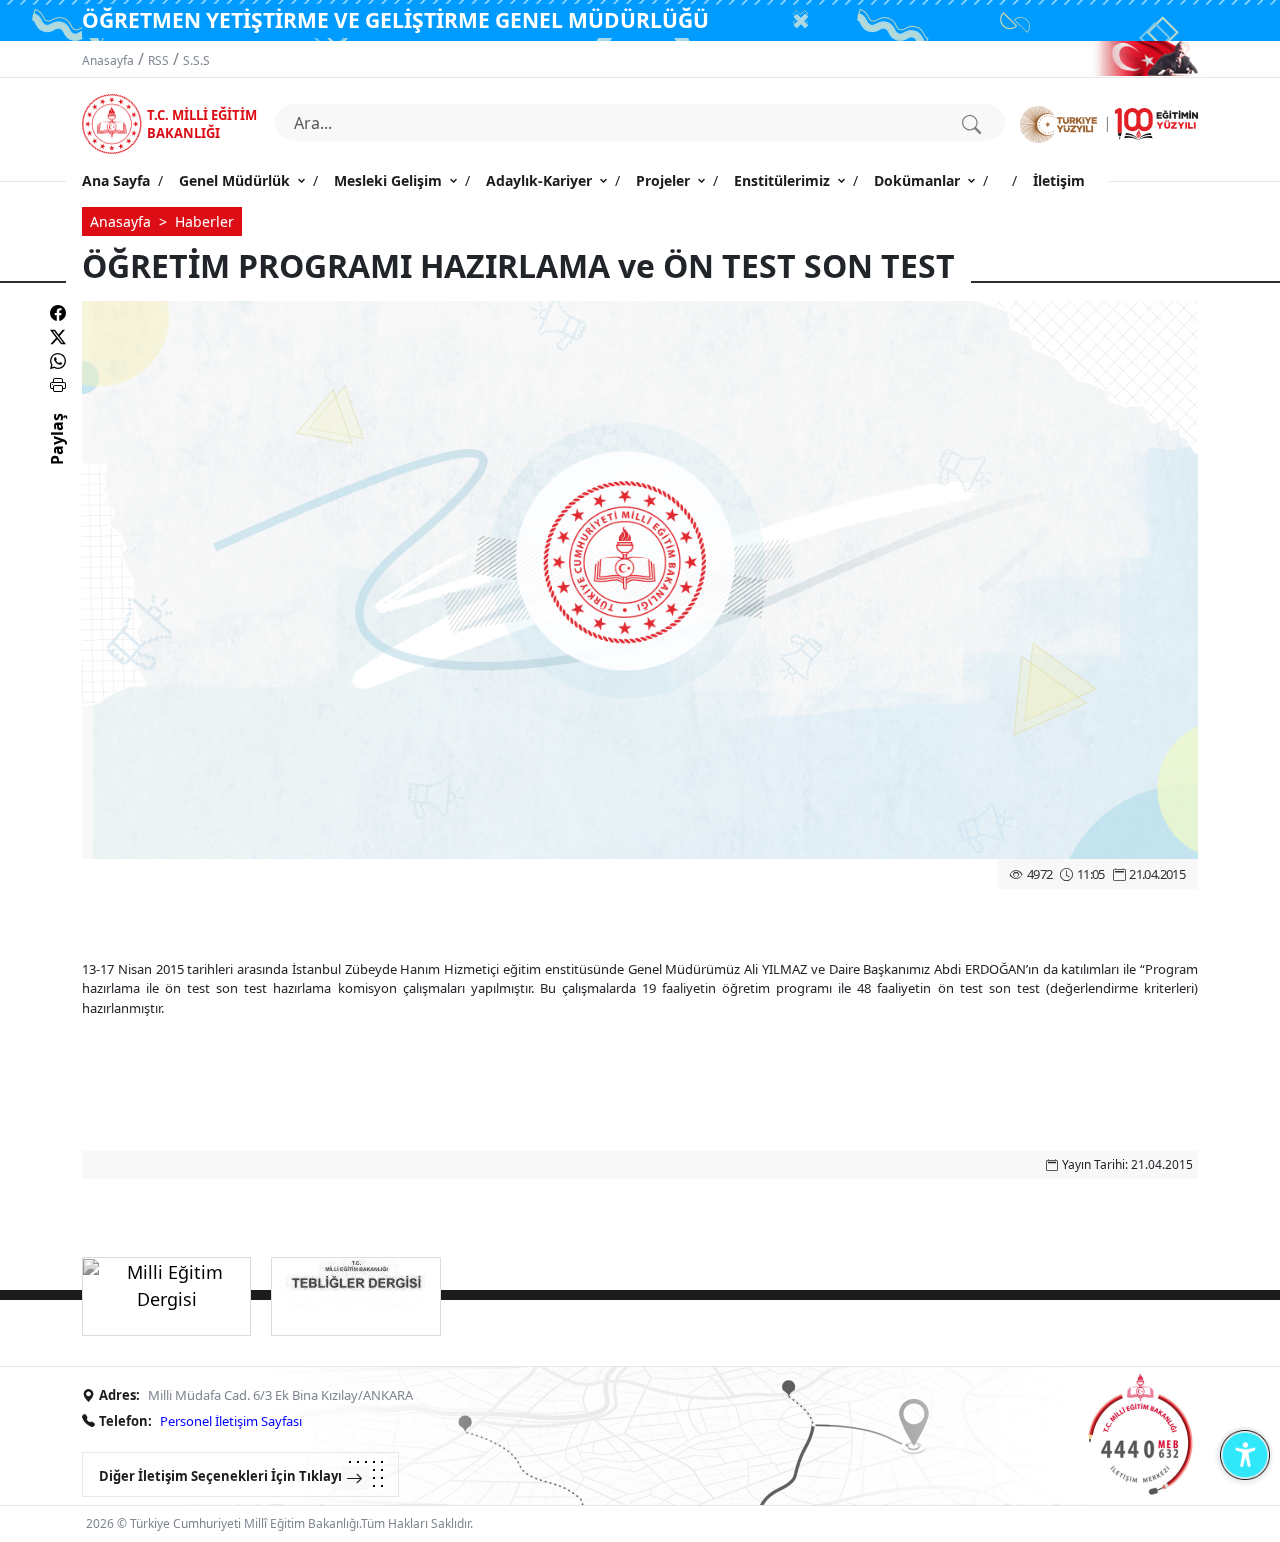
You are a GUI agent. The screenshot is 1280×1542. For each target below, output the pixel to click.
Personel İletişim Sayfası (231, 1421)
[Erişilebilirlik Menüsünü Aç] (1244, 1454)
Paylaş (57, 457)
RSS (158, 60)
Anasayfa (108, 60)
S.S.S (196, 60)
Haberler (204, 221)
